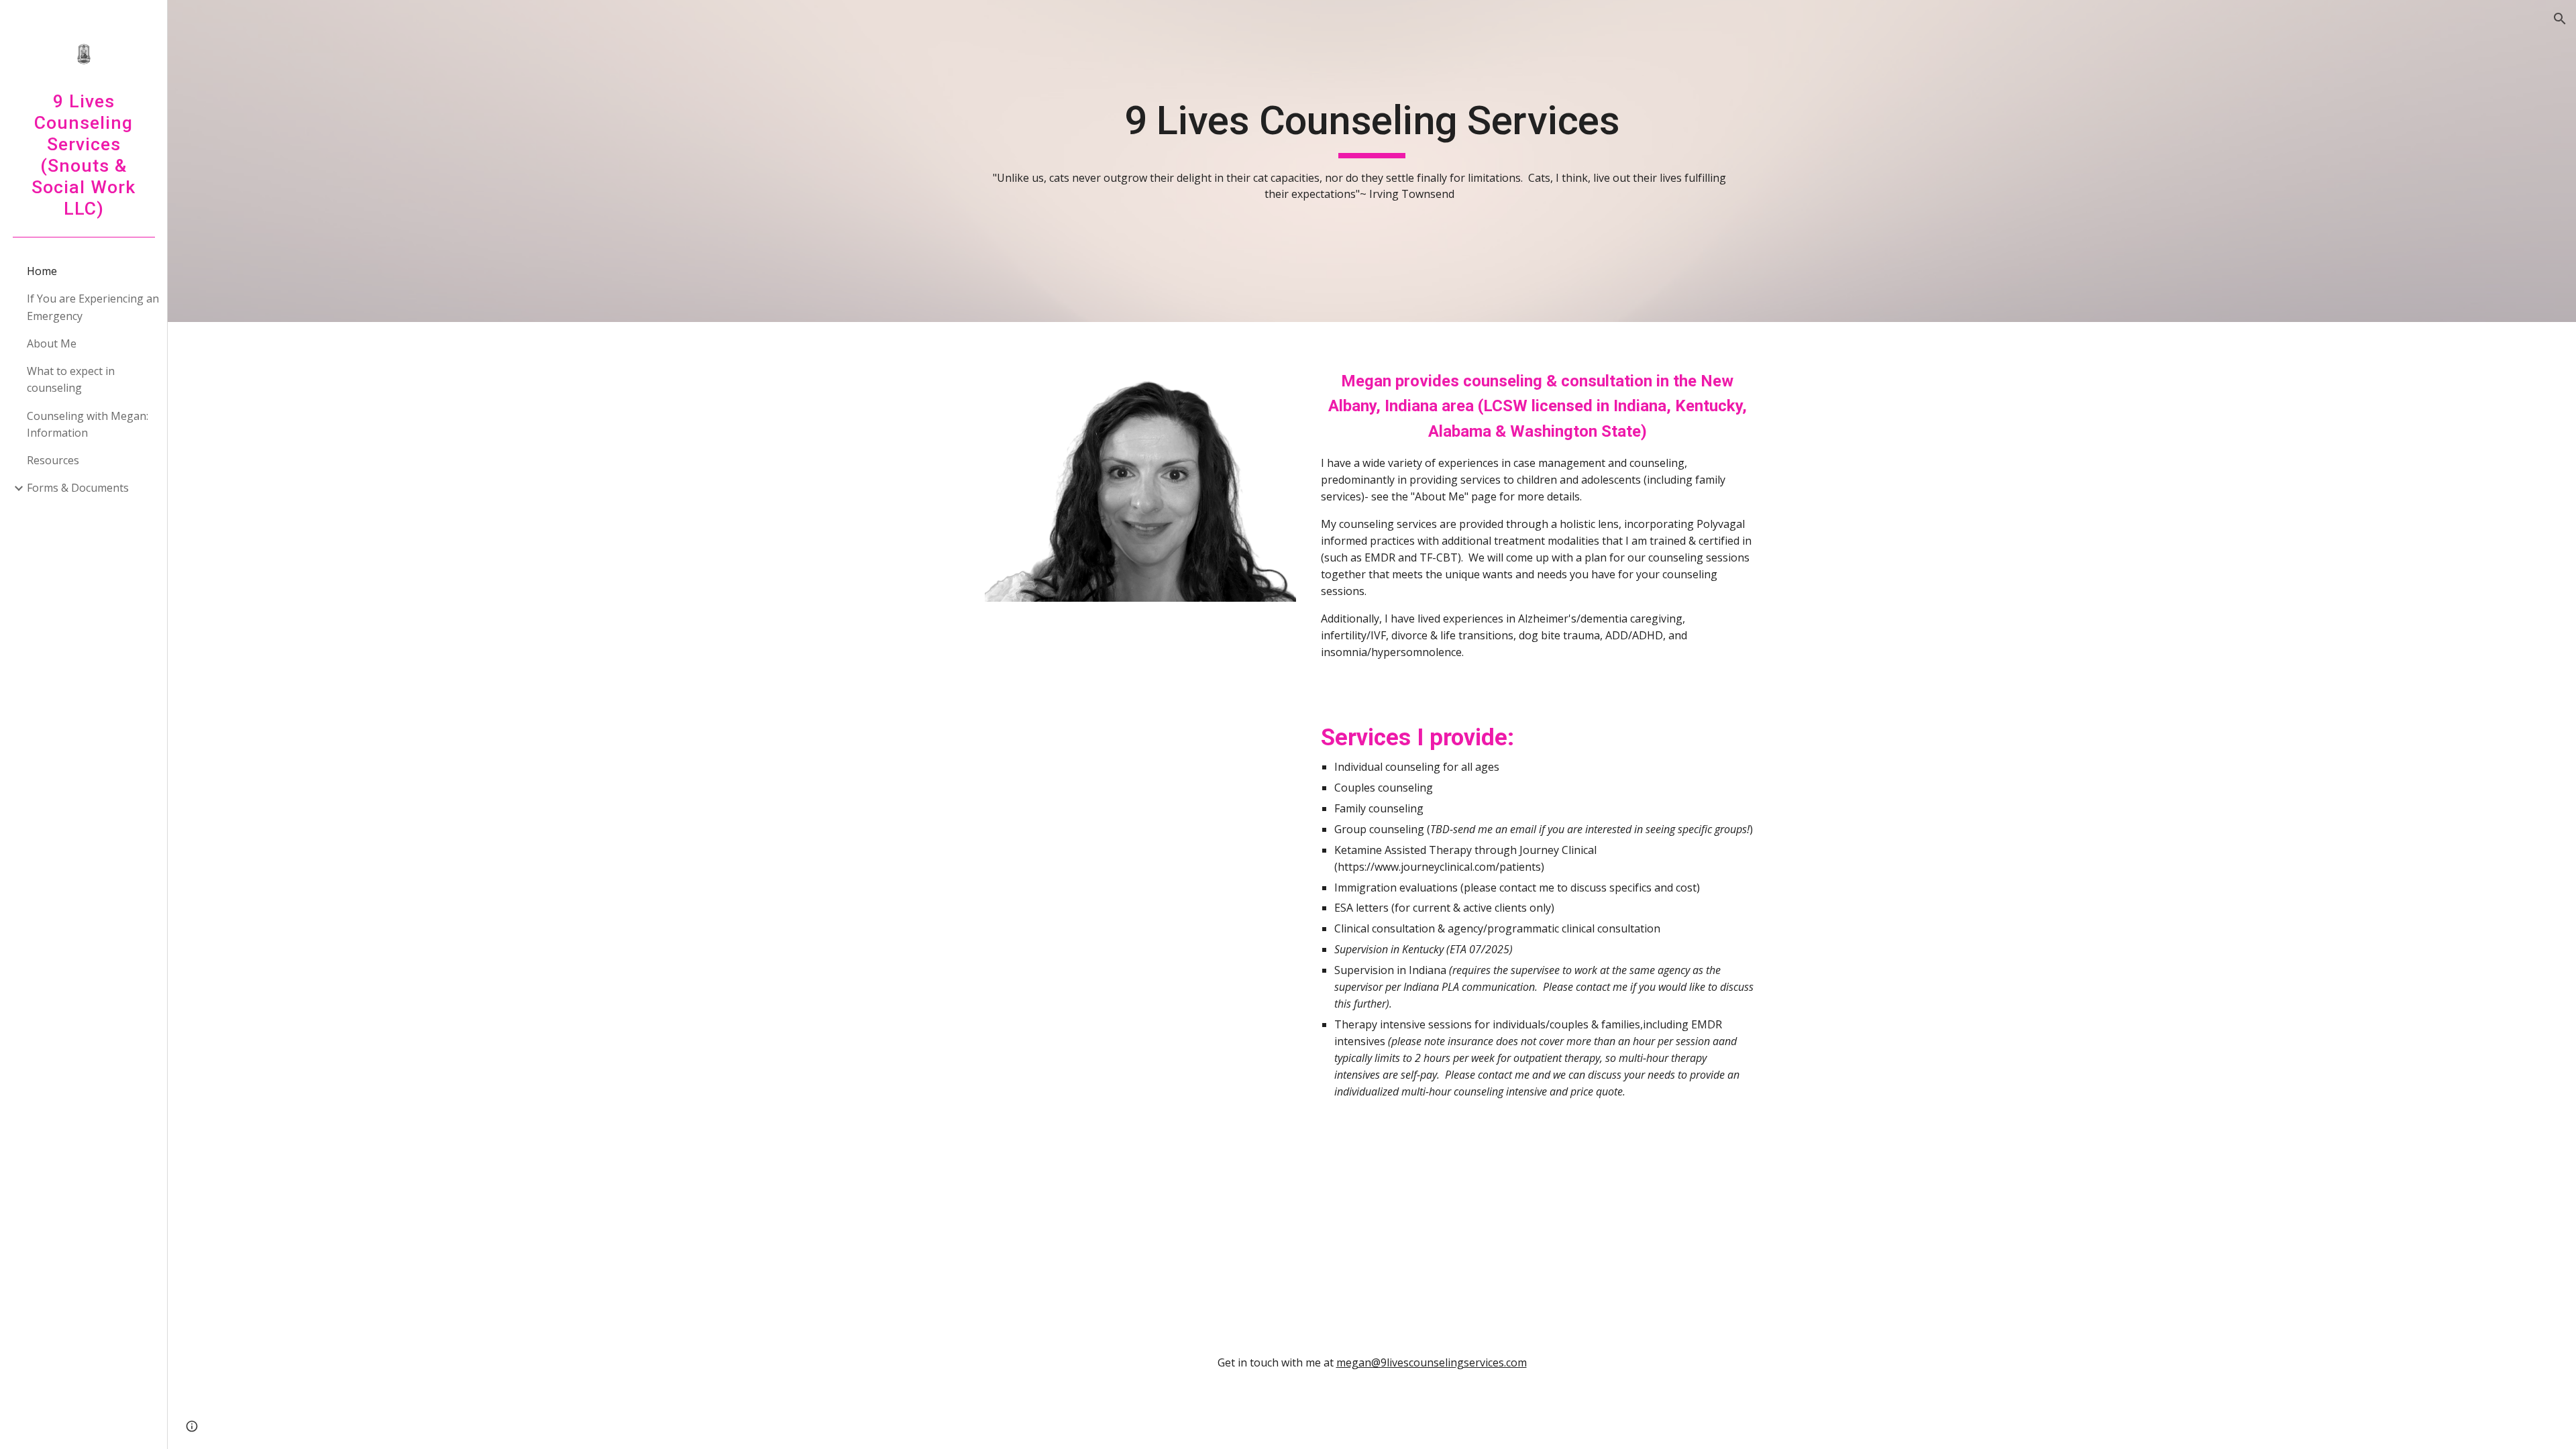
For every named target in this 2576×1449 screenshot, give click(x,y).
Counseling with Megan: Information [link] (88, 424)
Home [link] (42, 271)
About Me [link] (52, 343)
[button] (2560, 19)
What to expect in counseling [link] (71, 379)
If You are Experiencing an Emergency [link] (93, 307)
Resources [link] (53, 460)
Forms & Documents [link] (78, 488)
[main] (1372, 161)
